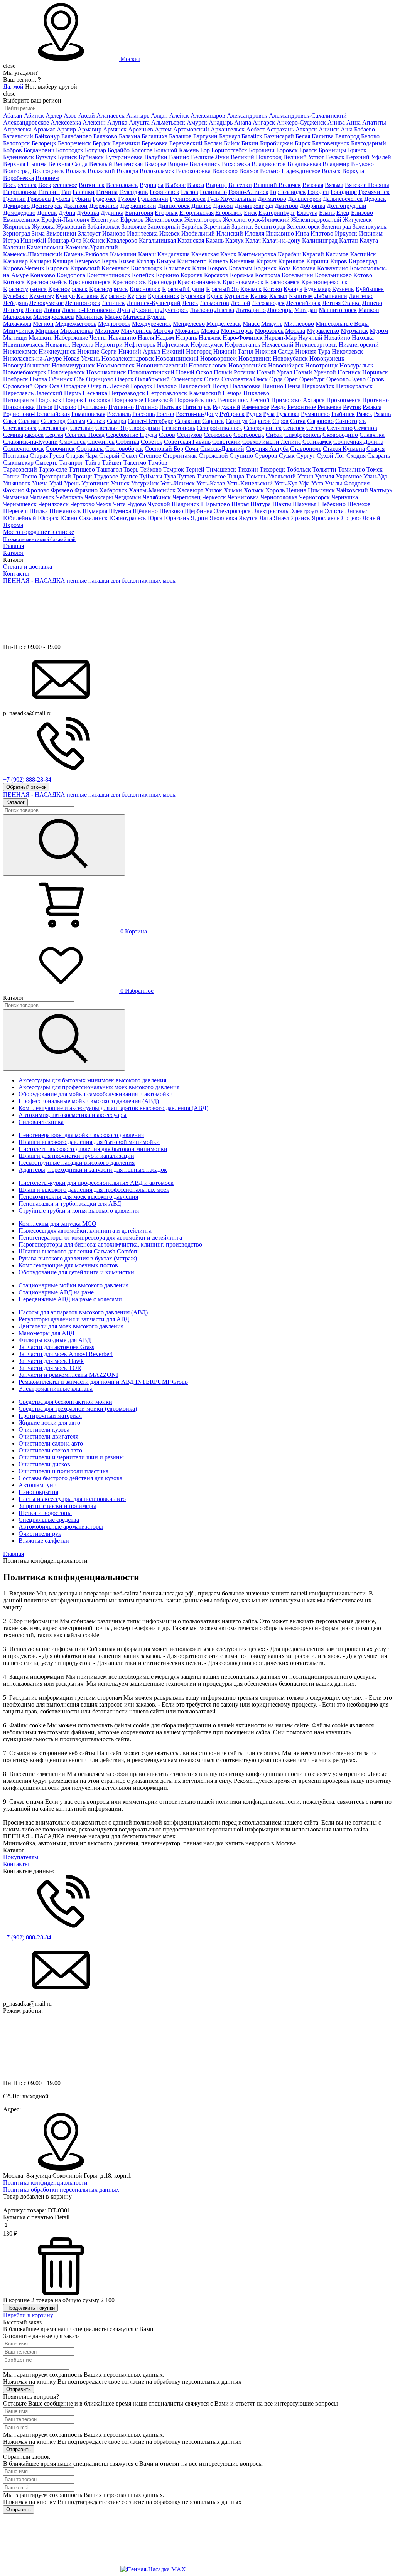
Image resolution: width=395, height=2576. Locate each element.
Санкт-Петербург (150, 421)
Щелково (171, 511)
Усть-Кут (286, 483)
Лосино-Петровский (89, 310)
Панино (273, 386)
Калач (253, 240)
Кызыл (278, 296)
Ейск (250, 213)
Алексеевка (66, 122)
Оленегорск (187, 379)
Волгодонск (48, 171)
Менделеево (189, 324)
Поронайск (189, 400)
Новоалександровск (128, 358)
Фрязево (62, 490)
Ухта (317, 483)
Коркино (167, 275)
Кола (284, 268)
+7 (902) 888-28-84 (27, 1937)
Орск (41, 386)
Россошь (143, 414)
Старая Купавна (344, 449)
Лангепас (361, 296)
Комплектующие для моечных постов (68, 1265)
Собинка (128, 442)
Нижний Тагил (233, 351)
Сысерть (46, 462)
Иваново (114, 233)
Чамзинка (16, 497)
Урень (72, 483)
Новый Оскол (194, 372)
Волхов (249, 171)
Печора (232, 393)
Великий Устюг (304, 157)
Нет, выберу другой (51, 87)
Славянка (372, 435)
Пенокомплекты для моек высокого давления (78, 1197)
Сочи (192, 449)
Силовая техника (41, 1122)
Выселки (240, 185)
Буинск (68, 157)
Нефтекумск (207, 345)
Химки (233, 490)
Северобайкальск (219, 428)
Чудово (137, 504)
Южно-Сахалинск (84, 518)
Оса (54, 386)
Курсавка (193, 296)
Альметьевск (168, 122)
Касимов (337, 254)
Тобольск (299, 469)
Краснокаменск (243, 282)
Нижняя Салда (274, 351)
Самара (116, 421)
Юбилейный (20, 518)
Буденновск (19, 157)
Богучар (95, 150)
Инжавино (280, 233)
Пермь (73, 393)
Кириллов (291, 261)
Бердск (102, 143)
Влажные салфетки (44, 1541)
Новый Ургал (274, 372)
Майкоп (369, 310)
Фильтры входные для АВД (55, 1340)
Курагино (113, 296)
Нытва (38, 379)
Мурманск (354, 331)
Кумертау (42, 296)
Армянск (115, 129)
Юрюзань (176, 518)
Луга (124, 310)
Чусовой (159, 504)
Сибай (274, 435)
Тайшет (112, 462)
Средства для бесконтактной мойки (65, 1402)
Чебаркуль (69, 497)
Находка (363, 338)
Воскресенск (20, 185)
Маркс (113, 317)
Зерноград (17, 233)
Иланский (230, 233)
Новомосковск (116, 365)
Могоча (163, 331)
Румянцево (315, 414)
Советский (226, 442)
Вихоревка (236, 164)
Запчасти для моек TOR (50, 1368)
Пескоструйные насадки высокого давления (77, 1163)
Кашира (63, 261)
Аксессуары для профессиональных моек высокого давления (99, 1087)
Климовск (177, 268)
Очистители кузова (44, 1430)
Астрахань (280, 129)
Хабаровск (113, 490)
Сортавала (90, 449)
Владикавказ (304, 164)
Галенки (84, 192)
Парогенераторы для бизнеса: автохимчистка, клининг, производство (110, 1244)
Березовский (186, 143)
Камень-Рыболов (86, 254)
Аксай (87, 115)
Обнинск (61, 379)
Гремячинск (374, 192)
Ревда (278, 407)
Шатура (261, 504)
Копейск (143, 275)
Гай (66, 192)
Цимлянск (321, 490)
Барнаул (230, 136)
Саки (10, 421)
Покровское (127, 400)
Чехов (104, 504)
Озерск (124, 379)
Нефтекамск (173, 345)
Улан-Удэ (375, 476)
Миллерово (299, 324)
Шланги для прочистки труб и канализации (76, 1156)
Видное (178, 164)
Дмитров (286, 206)
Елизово (362, 213)
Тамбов (158, 462)
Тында (236, 476)
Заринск (242, 227)
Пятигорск (197, 407)
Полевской (159, 400)
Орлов (376, 379)
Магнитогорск (338, 310)
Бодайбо (119, 150)
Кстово (273, 289)
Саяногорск (351, 421)
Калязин (14, 247)
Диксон (223, 206)
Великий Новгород (256, 157)
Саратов (260, 421)
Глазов (190, 192)
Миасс (251, 324)
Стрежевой (213, 456)
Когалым (241, 268)
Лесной (241, 303)
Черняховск (53, 504)
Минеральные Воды (342, 324)
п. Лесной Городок (128, 386)
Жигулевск (357, 220)
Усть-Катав (211, 483)
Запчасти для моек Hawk (51, 1361)
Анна (354, 122)
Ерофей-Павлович (65, 220)
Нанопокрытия (38, 1492)
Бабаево (365, 129)
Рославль (119, 414)
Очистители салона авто (51, 1443)
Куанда (293, 289)
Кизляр (146, 261)
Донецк (47, 213)
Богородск (70, 150)
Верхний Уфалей (369, 157)
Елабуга (307, 213)
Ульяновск (17, 483)
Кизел (127, 261)
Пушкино (121, 407)
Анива (336, 122)
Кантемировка (257, 254)
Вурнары (152, 185)
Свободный (145, 428)
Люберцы (280, 310)
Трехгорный (55, 476)
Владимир (336, 164)
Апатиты (374, 122)
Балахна (129, 136)
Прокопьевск (344, 400)
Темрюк (174, 469)
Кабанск (94, 240)
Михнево (107, 331)
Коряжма (242, 275)
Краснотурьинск (25, 289)
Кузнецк (343, 289)
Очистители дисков (44, 1464)
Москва (130, 59)
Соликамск (317, 442)
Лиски (34, 310)
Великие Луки (210, 157)
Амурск (197, 122)
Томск (375, 469)
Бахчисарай (279, 136)
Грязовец (39, 199)
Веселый (101, 164)
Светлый (82, 428)
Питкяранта (19, 400)
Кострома (268, 275)
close (9, 66)
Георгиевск (165, 192)
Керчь (110, 261)
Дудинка (112, 213)
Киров (339, 261)
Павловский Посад (203, 386)
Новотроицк (322, 365)
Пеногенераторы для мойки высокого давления (81, 1135)
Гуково (127, 199)
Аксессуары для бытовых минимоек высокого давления (92, 1080)
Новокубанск (290, 358)
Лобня (52, 310)
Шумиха (120, 511)
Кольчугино (333, 268)
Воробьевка (19, 178)
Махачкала (17, 324)
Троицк (82, 476)
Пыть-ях (170, 407)
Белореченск (74, 143)
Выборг (175, 185)
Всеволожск (122, 185)
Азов (70, 115)
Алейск (179, 115)
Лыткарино (251, 310)
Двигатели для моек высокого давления (71, 1326)
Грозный (14, 199)
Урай (56, 483)
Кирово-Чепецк (24, 268)
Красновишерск (90, 282)
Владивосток (269, 164)
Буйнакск (91, 157)
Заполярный (164, 227)
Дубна (67, 213)
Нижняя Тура (313, 351)
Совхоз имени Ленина (272, 442)
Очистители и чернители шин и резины (71, 1457)
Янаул (281, 518)
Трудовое (106, 476)
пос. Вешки (221, 400)
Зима (38, 233)
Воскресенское (58, 185)
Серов (167, 435)
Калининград (320, 240)
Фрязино (86, 490)
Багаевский (18, 136)
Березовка (155, 143)
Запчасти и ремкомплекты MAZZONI (68, 1375)
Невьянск (58, 345)
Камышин (123, 254)
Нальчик (210, 338)
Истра (11, 240)
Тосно (29, 476)
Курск (215, 296)
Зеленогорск (303, 227)
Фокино (14, 490)
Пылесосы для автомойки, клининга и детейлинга (85, 1231)
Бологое (142, 150)
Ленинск (113, 303)
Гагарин (49, 192)
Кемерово (88, 261)
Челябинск (157, 497)
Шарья (240, 504)
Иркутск (346, 233)
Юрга (155, 518)
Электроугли (306, 511)
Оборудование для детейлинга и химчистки (76, 1272)
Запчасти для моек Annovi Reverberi (66, 1354)
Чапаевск (42, 497)
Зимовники (61, 233)
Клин (199, 268)
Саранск (213, 421)
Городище (344, 192)
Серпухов (189, 435)
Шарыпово (215, 504)
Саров (280, 421)
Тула (170, 476)
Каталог (14, 553)
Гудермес (105, 199)
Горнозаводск (288, 192)
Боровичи (262, 150)
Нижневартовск (316, 345)
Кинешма (242, 261)
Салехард (53, 421)
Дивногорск (174, 206)
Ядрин (199, 518)
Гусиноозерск (188, 199)
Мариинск (89, 317)
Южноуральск (128, 518)
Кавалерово (122, 240)
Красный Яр (222, 289)
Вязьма (334, 185)
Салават (29, 421)
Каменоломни (45, 247)
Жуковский (71, 227)
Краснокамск (282, 282)
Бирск (303, 143)
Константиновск (109, 275)
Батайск (252, 136)
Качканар (15, 261)
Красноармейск (47, 282)
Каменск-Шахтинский (33, 254)
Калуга (369, 240)
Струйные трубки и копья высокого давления (79, 1211)
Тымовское (211, 476)
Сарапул (237, 421)
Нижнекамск (20, 351)
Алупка (117, 122)
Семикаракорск (23, 435)
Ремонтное (302, 407)
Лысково (201, 310)
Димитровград (254, 206)
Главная (14, 546)
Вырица (216, 185)
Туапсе (129, 476)
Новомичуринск (73, 365)
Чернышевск (20, 504)
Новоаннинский (177, 358)
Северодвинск (263, 428)
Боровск (287, 150)
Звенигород (270, 227)
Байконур (47, 136)
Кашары (40, 261)
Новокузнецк (327, 358)
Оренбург (312, 379)
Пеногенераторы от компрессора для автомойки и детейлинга (100, 1237)
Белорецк (44, 143)
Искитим (371, 233)
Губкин (81, 199)
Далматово (272, 199)
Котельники (297, 275)
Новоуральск (356, 365)
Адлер (54, 115)
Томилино (351, 469)
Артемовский (191, 129)
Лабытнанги (331, 296)
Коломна (304, 268)
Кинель (218, 261)
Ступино (241, 456)
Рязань (382, 414)
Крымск (251, 289)
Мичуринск (136, 331)
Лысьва (224, 310)
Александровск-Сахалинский (308, 115)
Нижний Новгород (187, 351)
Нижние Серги (97, 351)
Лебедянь (15, 303)
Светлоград (53, 428)
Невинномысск (23, 345)
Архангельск (228, 129)
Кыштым (301, 296)
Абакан (13, 115)
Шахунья (305, 504)
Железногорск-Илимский (256, 220)
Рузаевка (288, 414)
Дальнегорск (305, 199)
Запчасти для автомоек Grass (56, 1347)
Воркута (353, 171)
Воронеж (47, 178)
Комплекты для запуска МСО (57, 1224)
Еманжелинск (21, 220)
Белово (370, 136)
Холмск (254, 490)
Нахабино (337, 338)
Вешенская (128, 164)
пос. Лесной (254, 400)
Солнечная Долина (358, 442)
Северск (294, 428)
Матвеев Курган (144, 317)
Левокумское (46, 303)
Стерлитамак (180, 456)
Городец (318, 192)
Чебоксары (99, 497)
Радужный (226, 407)
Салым (76, 421)
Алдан (159, 115)
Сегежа (316, 428)
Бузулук (46, 157)
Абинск (34, 115)
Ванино (179, 157)
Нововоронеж (219, 358)
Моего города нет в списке (39, 535)
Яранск (300, 518)
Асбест (255, 129)
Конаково (43, 275)
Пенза (293, 386)
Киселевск (115, 268)
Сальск (96, 421)
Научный (310, 338)
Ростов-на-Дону (197, 414)
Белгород (347, 136)
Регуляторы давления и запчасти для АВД (74, 1319)
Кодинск (265, 268)
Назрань (186, 338)
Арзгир (66, 129)
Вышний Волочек (277, 185)
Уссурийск (145, 483)
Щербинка (199, 511)
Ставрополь (306, 449)
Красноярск (145, 289)
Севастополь (178, 428)
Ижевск (170, 233)
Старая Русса (47, 456)
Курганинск (164, 296)
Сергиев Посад (85, 435)
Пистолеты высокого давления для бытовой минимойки (93, 1149)
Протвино (376, 400)
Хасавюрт (190, 490)
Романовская (88, 414)
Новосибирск (286, 365)
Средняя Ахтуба (267, 449)
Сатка (298, 421)
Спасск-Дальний (222, 449)
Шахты (282, 504)
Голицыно (213, 192)
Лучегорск (174, 310)
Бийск (232, 143)
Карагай (313, 254)
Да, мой (13, 87)
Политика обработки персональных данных (61, 2189)
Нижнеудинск (57, 351)
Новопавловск (208, 365)
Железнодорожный (316, 220)
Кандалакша (174, 254)
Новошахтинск (106, 372)
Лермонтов (214, 303)
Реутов (352, 407)
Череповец (187, 497)
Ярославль (326, 518)
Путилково (92, 407)
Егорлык (166, 213)
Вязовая (313, 185)
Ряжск (364, 414)
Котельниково (333, 275)
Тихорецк (272, 469)
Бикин (250, 143)
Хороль (275, 490)
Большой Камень (176, 150)
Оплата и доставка (28, 567)
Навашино (122, 338)
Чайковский (352, 490)
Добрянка (312, 206)
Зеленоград (336, 227)
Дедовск (375, 199)
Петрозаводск (127, 393)
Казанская (191, 240)
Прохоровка (19, 407)
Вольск (331, 171)
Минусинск (19, 331)
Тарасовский (20, 469)
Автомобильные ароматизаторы (61, 1527)
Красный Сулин (183, 289)
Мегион (43, 324)
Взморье (155, 164)
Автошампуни (38, 1485)
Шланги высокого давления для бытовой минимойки (89, 1142)
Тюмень (256, 476)
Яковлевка (223, 518)
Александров (208, 115)
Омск (261, 379)
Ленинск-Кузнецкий (154, 303)
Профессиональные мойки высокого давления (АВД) (89, 1101)
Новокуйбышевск (27, 365)
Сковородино (340, 435)
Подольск (49, 400)
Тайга (93, 462)
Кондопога (71, 275)
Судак (287, 456)
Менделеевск (224, 324)
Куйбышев (370, 289)
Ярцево (351, 518)
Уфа (304, 483)
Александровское (26, 122)
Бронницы (333, 150)
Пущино (147, 407)
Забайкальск (104, 227)
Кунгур (65, 296)
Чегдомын (128, 497)
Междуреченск (152, 324)
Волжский (101, 171)
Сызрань (379, 456)
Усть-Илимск (178, 483)
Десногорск (47, 206)
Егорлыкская (197, 213)
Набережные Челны (81, 338)
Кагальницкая (157, 240)
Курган (137, 296)
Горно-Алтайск (248, 192)
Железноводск (164, 220)
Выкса (196, 185)
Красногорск (129, 282)
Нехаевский (278, 345)
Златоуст (89, 233)
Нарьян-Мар (280, 338)
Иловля (254, 233)
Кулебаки (15, 296)
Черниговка (243, 497)
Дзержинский (138, 206)
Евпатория (139, 213)
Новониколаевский (162, 365)
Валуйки (156, 157)
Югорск (48, 518)
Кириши (317, 261)
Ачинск (329, 129)
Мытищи (15, 338)
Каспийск (363, 254)
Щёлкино (145, 511)
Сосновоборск (124, 449)
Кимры (166, 261)
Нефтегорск (140, 345)
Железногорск (203, 220)
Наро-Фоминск (243, 338)
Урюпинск (95, 483)
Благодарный (369, 143)
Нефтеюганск (242, 345)
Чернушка (345, 497)
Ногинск (349, 372)
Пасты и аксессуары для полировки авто (72, 1499)
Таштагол (109, 469)
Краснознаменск (199, 282)
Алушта (139, 122)
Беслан (213, 143)
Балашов (180, 136)
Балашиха (154, 136)
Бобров (13, 150)
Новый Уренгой (315, 372)
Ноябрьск (16, 379)
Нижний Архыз (139, 351)
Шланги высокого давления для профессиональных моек (94, 1190)
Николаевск (347, 351)
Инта (302, 233)
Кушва (259, 296)
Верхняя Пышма (25, 164)
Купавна (88, 296)
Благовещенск (331, 143)
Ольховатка (237, 379)
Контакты (16, 574)
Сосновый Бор (164, 449)
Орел (291, 379)
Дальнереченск (343, 199)
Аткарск (306, 129)
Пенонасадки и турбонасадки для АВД (70, 1204)
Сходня (356, 456)
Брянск (357, 150)
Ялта (266, 518)
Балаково (105, 136)
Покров (73, 400)
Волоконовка (193, 171)
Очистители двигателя (48, 1436)
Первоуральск (354, 386)
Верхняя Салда (68, 164)
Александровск (247, 115)
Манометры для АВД (46, 1333)
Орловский (18, 386)
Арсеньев (141, 129)
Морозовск (269, 331)
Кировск (57, 268)
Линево (372, 303)
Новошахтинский (151, 372)
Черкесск (214, 497)
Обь (79, 379)
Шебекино (332, 504)
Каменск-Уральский (92, 247)
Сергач (54, 435)
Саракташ (188, 421)
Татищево (82, 469)
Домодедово (19, 213)
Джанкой (76, 206)
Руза (269, 414)
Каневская (205, 254)
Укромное (349, 476)
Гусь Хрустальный (232, 199)
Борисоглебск (229, 150)
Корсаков (216, 275)
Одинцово (100, 379)
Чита (119, 504)
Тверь (131, 469)
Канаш (147, 254)
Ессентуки (105, 220)
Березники (126, 143)
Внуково (362, 164)
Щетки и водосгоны (45, 1513)
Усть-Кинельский (250, 483)
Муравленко (323, 331)
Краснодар (162, 282)
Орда (276, 379)
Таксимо (135, 462)
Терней (195, 469)
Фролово (38, 490)
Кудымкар (317, 289)
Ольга (212, 379)
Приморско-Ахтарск (298, 400)
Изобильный (198, 233)
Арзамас (44, 129)
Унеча (40, 483)
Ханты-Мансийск (152, 490)
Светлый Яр (111, 428)
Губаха (61, 199)
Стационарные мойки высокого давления (73, 1285)
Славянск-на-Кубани (30, 442)
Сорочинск (60, 449)
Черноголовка (279, 497)
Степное (150, 456)
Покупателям (21, 1857)
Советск (152, 442)
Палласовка (245, 386)
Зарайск (192, 227)
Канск (228, 254)
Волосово (225, 171)
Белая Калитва (315, 136)
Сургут (306, 456)
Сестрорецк (249, 435)
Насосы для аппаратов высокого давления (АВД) (83, 1312)
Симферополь (303, 435)
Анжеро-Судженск (301, 122)
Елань (327, 213)
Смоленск (73, 442)
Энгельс (356, 511)
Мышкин (41, 338)
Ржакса (372, 407)
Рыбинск (343, 414)
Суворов (266, 456)
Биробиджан (277, 143)
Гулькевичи (153, 199)
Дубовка (88, 213)
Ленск (190, 303)
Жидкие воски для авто (49, 1423)
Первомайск (318, 386)
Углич (305, 476)
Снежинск (101, 442)
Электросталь (270, 511)
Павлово (165, 386)
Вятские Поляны (367, 185)
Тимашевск (221, 469)
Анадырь (221, 122)
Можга (210, 331)
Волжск (76, 171)
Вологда (127, 171)
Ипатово (322, 233)
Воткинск (92, 185)
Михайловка (77, 331)
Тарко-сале (53, 469)
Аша (347, 129)
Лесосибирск (303, 303)
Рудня (254, 414)
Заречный (217, 227)
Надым (165, 338)
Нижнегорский (359, 345)
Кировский (85, 268)
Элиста (334, 511)
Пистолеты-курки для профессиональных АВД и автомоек (96, 1183)
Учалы (333, 483)
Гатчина (107, 192)
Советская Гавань (187, 442)
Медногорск (114, 324)
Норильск (375, 372)
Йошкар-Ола (65, 240)
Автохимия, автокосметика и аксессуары (73, 1115)
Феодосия (357, 483)
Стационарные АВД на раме (56, 1292)
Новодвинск (255, 358)
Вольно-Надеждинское (290, 171)
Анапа (243, 122)
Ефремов (132, 220)
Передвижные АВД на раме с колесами (70, 1299)
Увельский (282, 476)
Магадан (306, 310)
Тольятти (324, 469)
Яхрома (13, 525)
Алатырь (138, 115)
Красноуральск (68, 289)
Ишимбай (33, 240)
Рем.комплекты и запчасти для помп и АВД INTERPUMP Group (103, 1382)
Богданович (39, 150)
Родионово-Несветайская (36, 414)
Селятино (340, 428)
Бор (205, 150)
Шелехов (359, 504)
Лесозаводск (268, 303)
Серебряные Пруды (132, 435)
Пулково (65, 407)
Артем (163, 129)
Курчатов (236, 296)
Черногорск (314, 497)
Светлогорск (20, 428)
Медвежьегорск (76, 324)
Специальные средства (49, 1520)
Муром (379, 331)
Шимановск (65, 511)
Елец (343, 213)
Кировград (363, 261)
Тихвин (248, 469)
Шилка (39, 511)
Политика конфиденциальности (45, 2183)
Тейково (151, 469)
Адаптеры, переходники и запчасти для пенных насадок (93, 1170)
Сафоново (320, 421)
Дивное (201, 206)
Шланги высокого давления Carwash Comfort (78, 1251)
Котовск (14, 282)
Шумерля (95, 511)
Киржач (266, 261)
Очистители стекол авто (50, 1450)
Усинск (120, 483)
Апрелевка (17, 129)
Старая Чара (82, 456)
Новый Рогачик (234, 372)
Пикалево (256, 393)
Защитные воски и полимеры (57, 1506)
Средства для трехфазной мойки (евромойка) (78, 1409)
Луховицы (145, 310)
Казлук (235, 240)
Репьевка (329, 407)
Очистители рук (40, 1534)
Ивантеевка (142, 233)
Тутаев (186, 476)
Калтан (349, 240)
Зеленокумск (370, 227)
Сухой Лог (331, 456)
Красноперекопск (324, 282)
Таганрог (71, 462)
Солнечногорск (24, 449)
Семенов (366, 428)
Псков (44, 407)
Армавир (89, 129)
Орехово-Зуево (346, 379)
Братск (308, 150)
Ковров (218, 268)
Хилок (214, 490)
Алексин (94, 122)
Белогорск (17, 143)
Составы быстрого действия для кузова (70, 1478)
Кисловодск (147, 268)
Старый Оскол (118, 456)
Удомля (324, 476)
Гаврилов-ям (20, 192)
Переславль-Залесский (33, 393)
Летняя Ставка (341, 303)
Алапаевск (111, 115)
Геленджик (134, 192)
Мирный (47, 331)
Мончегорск (237, 331)
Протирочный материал (50, 1416)
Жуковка (43, 227)
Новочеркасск (66, 372)
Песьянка (95, 393)
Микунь (272, 324)
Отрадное (74, 386)
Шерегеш (15, 511)
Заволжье (134, 227)
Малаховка (17, 317)
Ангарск (264, 122)
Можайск (187, 331)
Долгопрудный (347, 206)
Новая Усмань (82, 358)
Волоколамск (157, 171)
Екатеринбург (277, 213)
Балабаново (77, 136)
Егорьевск (229, 213)
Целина (296, 490)
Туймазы (151, 476)
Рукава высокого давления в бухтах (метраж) (78, 1258)
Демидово (16, 206)
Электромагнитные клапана (56, 1389)
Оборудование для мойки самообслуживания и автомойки (96, 1094)
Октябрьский (152, 379)
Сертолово (218, 435)
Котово (363, 275)
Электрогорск (232, 511)
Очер (95, 386)
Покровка (97, 400)
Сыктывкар (18, 462)
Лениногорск (83, 303)
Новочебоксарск (25, 372)
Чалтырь (381, 490)
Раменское (256, 407)
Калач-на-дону (281, 240)
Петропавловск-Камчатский (184, 393)
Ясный (371, 518)
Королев (192, 275)
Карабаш (289, 254)
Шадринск (186, 504)
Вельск (335, 157)
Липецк (13, 310)
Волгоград (17, 171)
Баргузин (205, 136)
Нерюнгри (109, 345)
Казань (215, 240)
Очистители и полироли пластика (63, 1471)
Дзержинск (104, 206)
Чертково (82, 504)
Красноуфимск (109, 289)
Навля (146, 338)
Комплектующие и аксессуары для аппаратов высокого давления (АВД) (113, 1108)
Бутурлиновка (124, 157)
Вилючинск (205, 164)
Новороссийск (247, 365)
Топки (11, 476)
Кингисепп (192, 261)
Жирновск (17, 227)
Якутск (248, 518)
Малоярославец (54, 317)
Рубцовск (232, 414)
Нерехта (83, 345)
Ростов (165, 414)
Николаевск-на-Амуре (32, 358)
